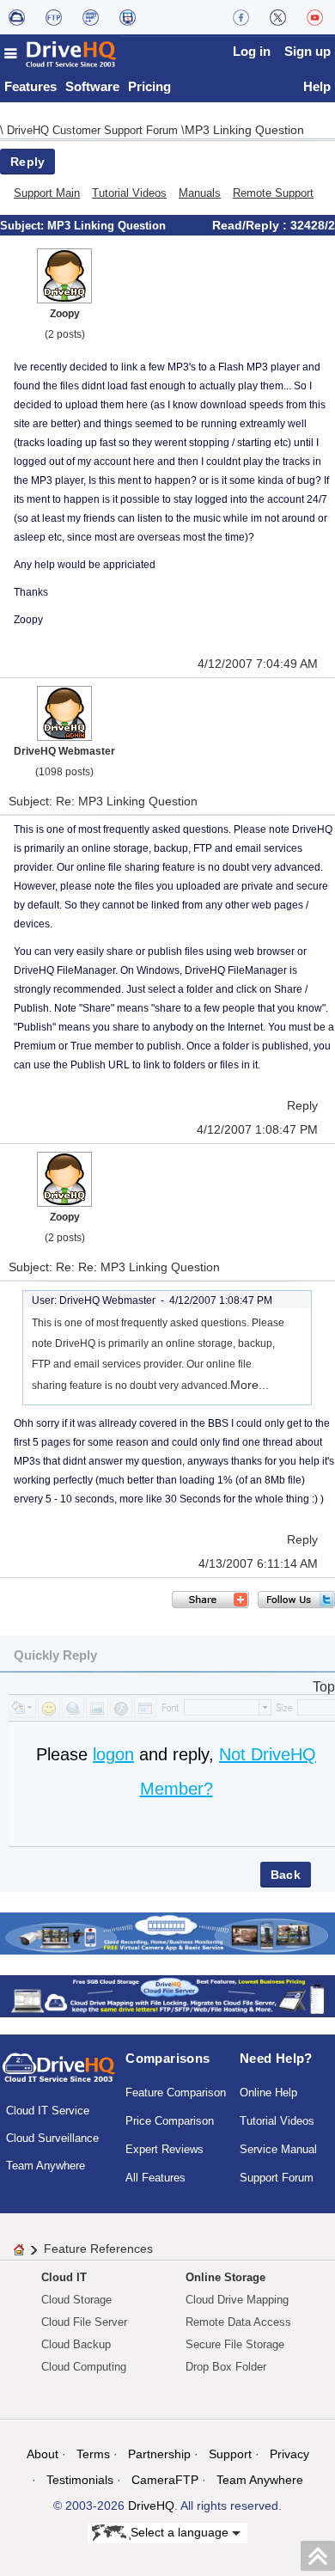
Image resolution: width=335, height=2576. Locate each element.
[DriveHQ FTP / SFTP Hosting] (54, 17)
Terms (93, 2454)
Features (30, 86)
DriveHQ (151, 2506)
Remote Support (273, 193)
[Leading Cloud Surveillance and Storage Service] (167, 1933)
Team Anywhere (46, 2166)
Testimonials (80, 2480)
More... (250, 1385)
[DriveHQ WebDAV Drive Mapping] (17, 17)
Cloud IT (64, 2277)
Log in (252, 51)
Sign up (308, 51)
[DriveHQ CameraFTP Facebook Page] (241, 17)
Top (324, 1687)
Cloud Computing (84, 2367)
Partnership (159, 2454)
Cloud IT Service (48, 2111)
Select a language (181, 2531)
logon (113, 1754)
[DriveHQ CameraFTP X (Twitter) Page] (278, 17)
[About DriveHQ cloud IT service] (59, 2076)
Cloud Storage (76, 2300)
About (43, 2454)
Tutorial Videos (129, 193)
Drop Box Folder (226, 2367)
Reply (27, 162)
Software (92, 86)
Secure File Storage (235, 2344)
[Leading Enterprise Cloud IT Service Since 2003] (167, 1995)
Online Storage (225, 2277)
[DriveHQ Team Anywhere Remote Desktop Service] (128, 17)
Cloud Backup (76, 2344)
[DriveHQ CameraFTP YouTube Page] (315, 17)
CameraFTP (165, 2480)
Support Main (47, 193)
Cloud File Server (84, 2322)
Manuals (200, 193)
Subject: (24, 226)
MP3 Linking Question (244, 130)
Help (317, 86)
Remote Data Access (238, 2322)
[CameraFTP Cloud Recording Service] (91, 17)
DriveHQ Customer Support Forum (94, 130)
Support (230, 2454)
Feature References (98, 2249)
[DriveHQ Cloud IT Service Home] (61, 54)
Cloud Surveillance (52, 2138)
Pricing (149, 86)
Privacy (289, 2454)
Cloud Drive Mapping (237, 2300)
